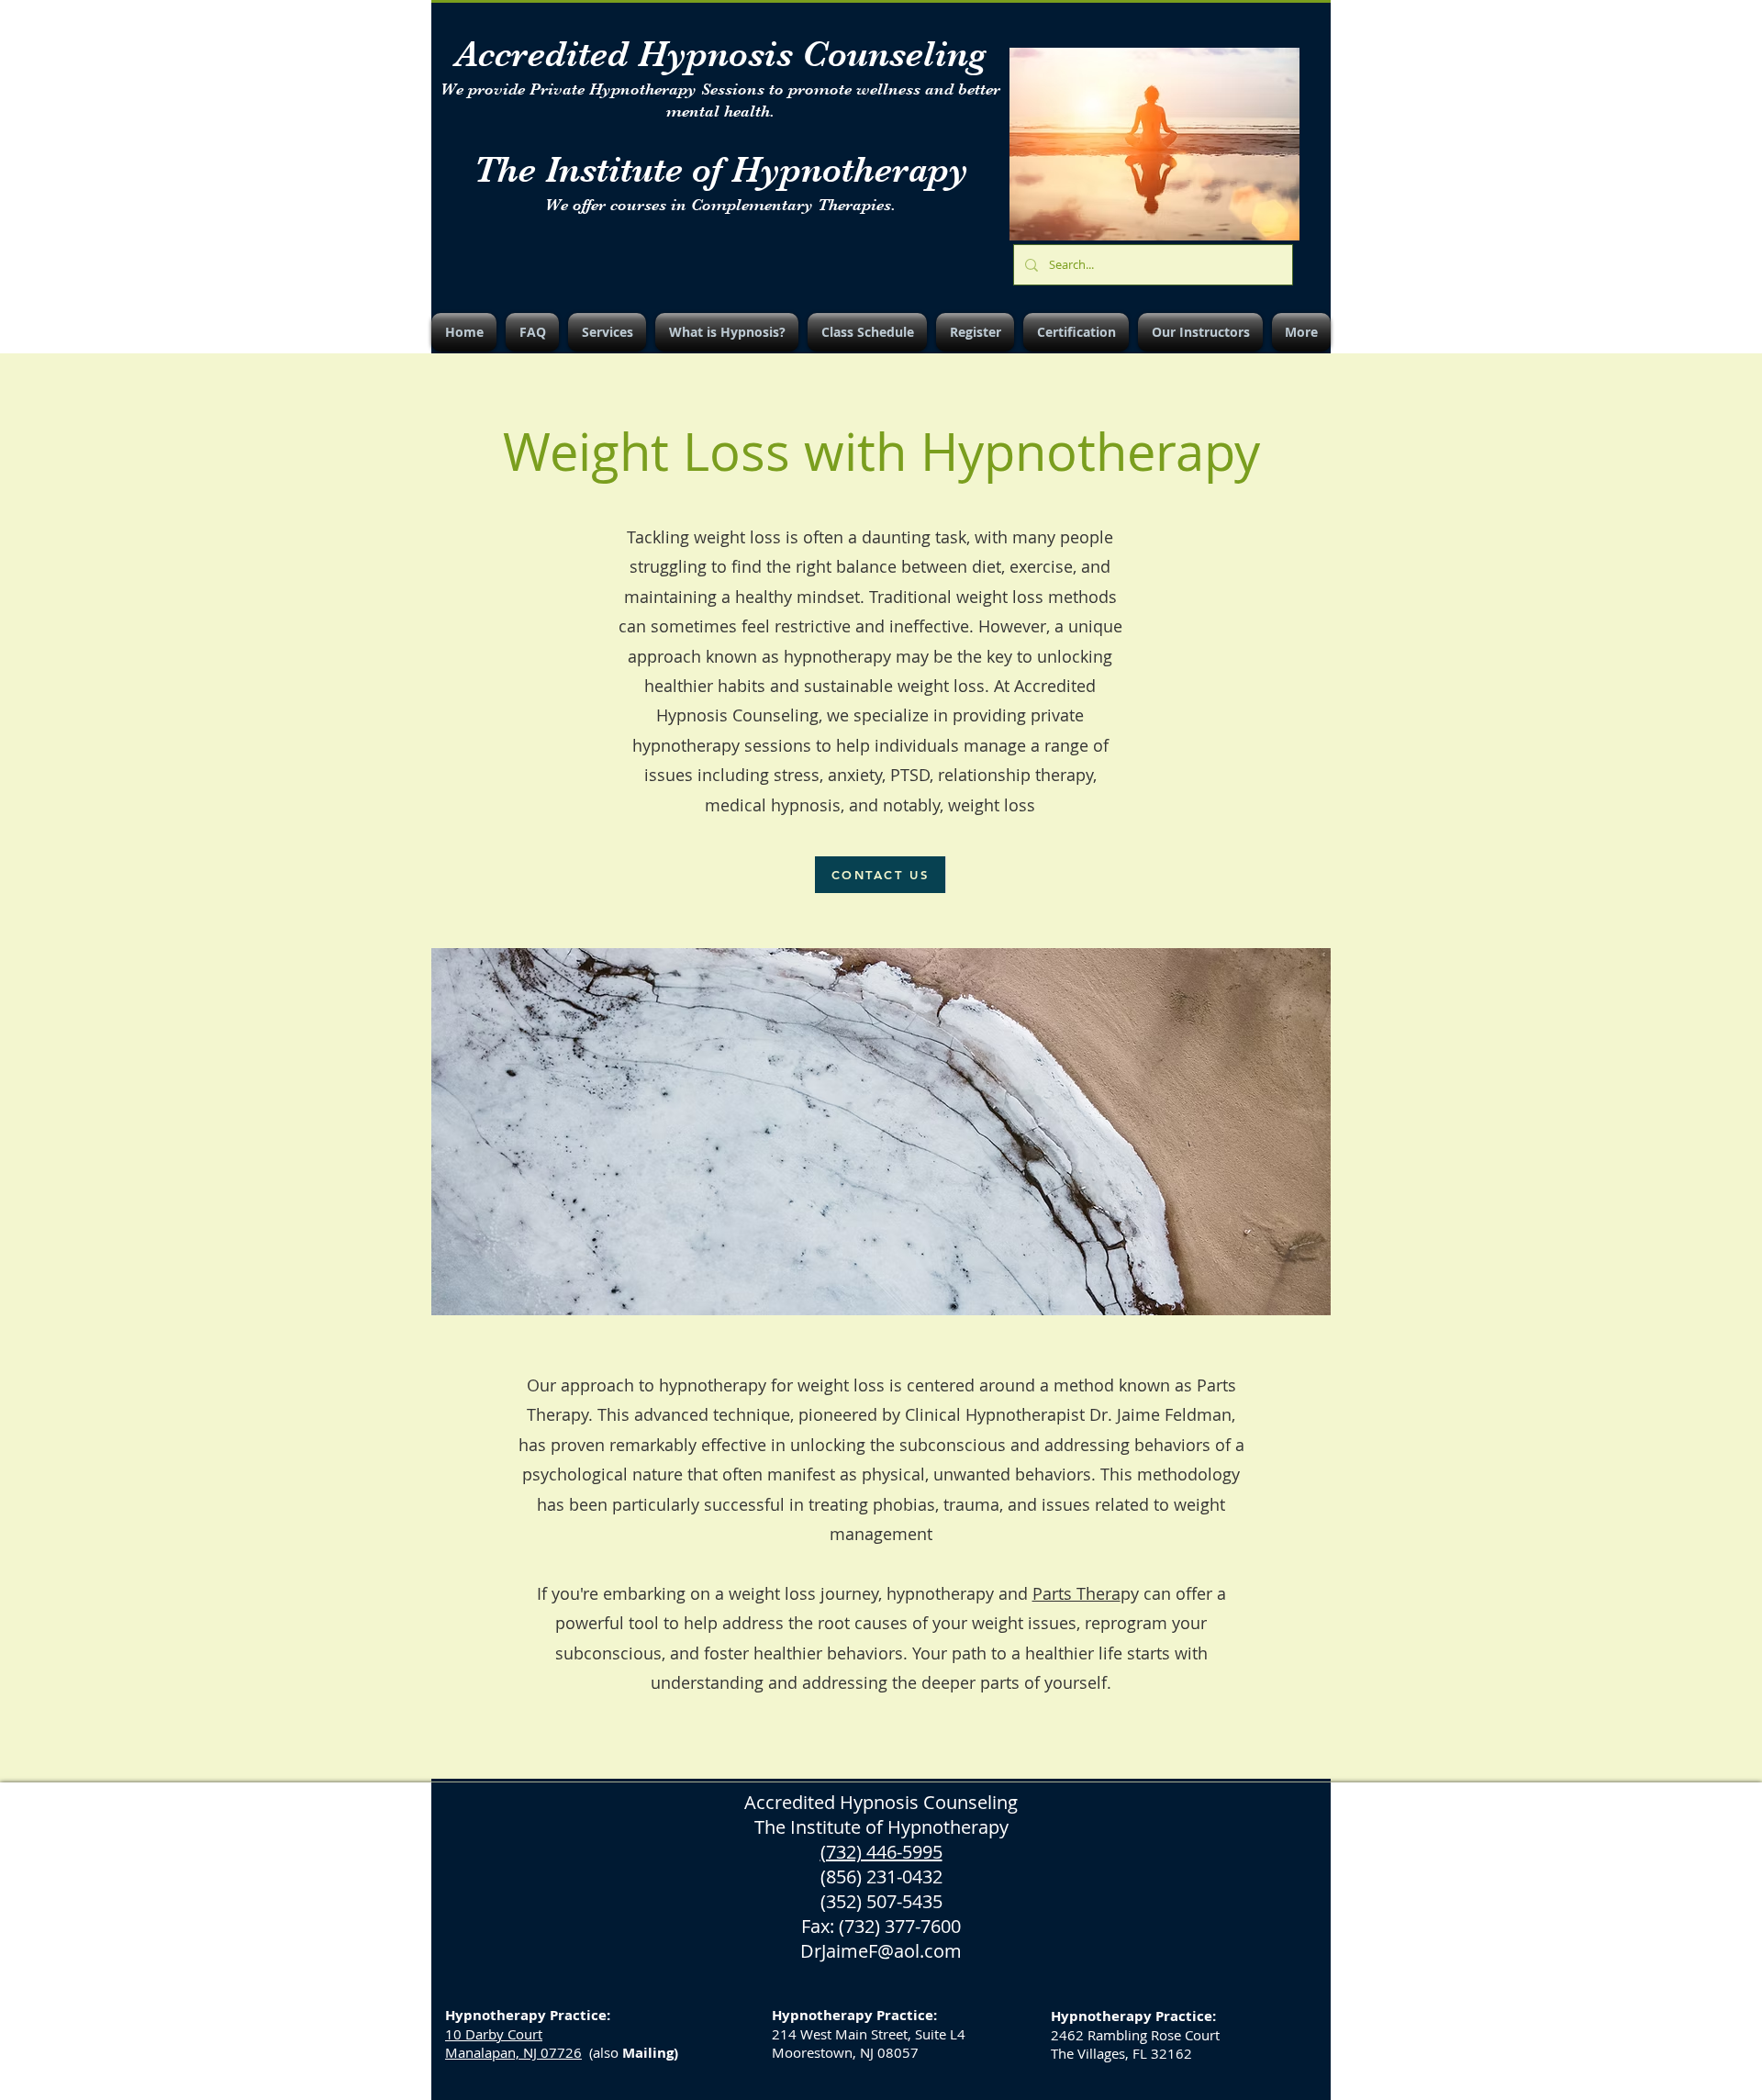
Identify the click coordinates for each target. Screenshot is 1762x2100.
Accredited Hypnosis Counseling (721, 54)
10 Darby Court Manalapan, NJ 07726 (513, 2043)
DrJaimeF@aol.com (881, 1951)
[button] (607, 332)
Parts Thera (1076, 1593)
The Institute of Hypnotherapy (721, 170)
